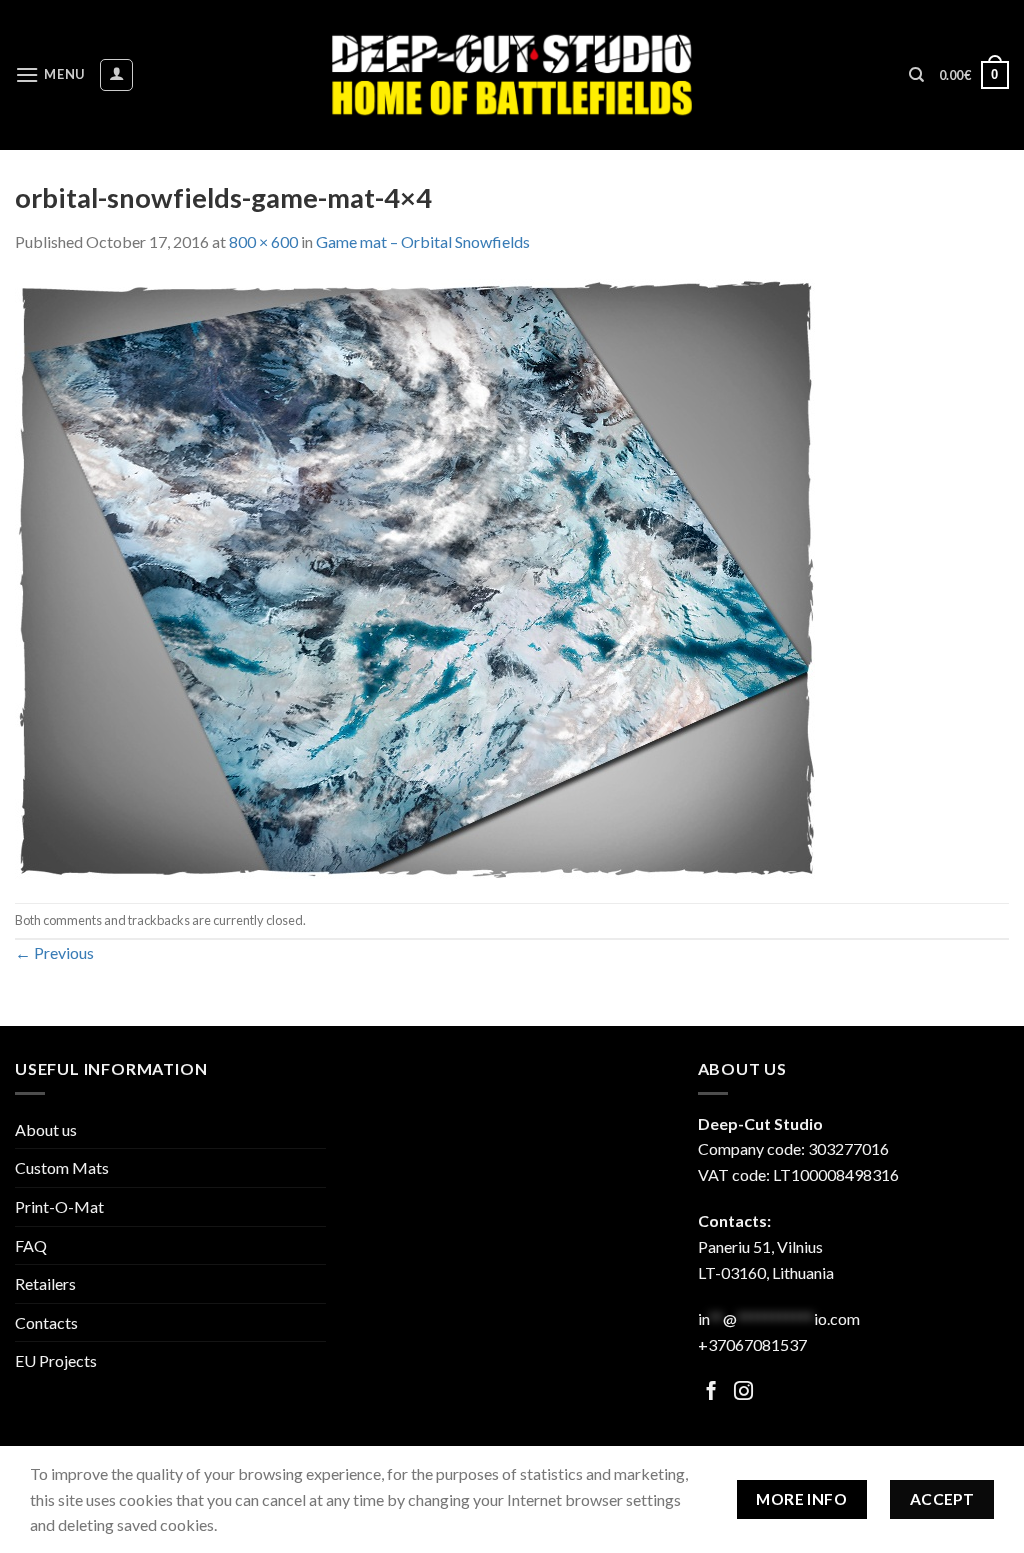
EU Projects (56, 1360)
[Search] (916, 75)
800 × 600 (263, 241)
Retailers (45, 1283)
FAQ (31, 1245)
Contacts (46, 1322)
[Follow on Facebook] (711, 1392)
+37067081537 (752, 1344)
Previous (54, 952)
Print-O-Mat (59, 1206)
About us (46, 1129)
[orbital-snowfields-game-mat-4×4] (415, 576)
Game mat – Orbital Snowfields (423, 241)
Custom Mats (62, 1167)
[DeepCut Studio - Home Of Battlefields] (512, 74)
